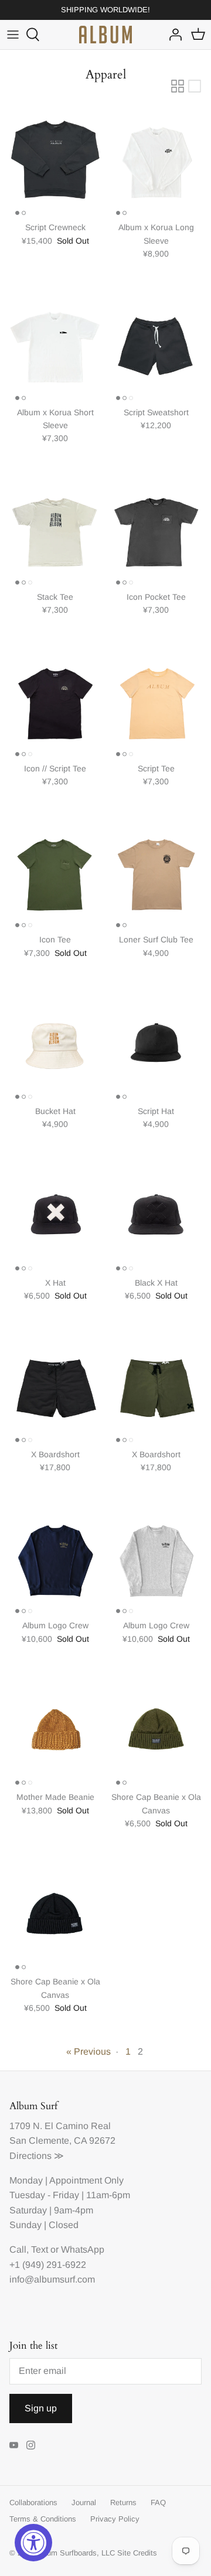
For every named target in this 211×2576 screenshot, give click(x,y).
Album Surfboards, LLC (75, 2553)
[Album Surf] (105, 35)
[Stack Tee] (55, 529)
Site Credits (137, 2553)
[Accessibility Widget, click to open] (33, 2543)
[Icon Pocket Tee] (156, 529)
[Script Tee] (156, 701)
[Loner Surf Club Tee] (156, 872)
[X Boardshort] (55, 1387)
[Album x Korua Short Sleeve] (55, 345)
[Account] (172, 35)
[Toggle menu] (13, 35)
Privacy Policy (115, 2519)
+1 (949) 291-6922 (48, 2265)
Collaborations (33, 2502)
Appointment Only (86, 2180)
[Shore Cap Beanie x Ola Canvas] (156, 1730)
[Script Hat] (156, 1044)
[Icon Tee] (55, 872)
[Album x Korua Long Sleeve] (156, 160)
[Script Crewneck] (55, 160)
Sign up (41, 2408)
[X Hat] (55, 1215)
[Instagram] (31, 2445)
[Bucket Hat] (55, 1044)
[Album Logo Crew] (55, 1558)
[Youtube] (14, 2445)
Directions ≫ (37, 2156)
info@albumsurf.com (52, 2279)
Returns (123, 2502)
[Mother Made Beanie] (55, 1730)
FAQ (158, 2502)
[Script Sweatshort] (156, 345)
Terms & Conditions (43, 2519)
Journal (84, 2502)
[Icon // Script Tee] (55, 701)
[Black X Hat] (156, 1215)
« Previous (89, 2051)
